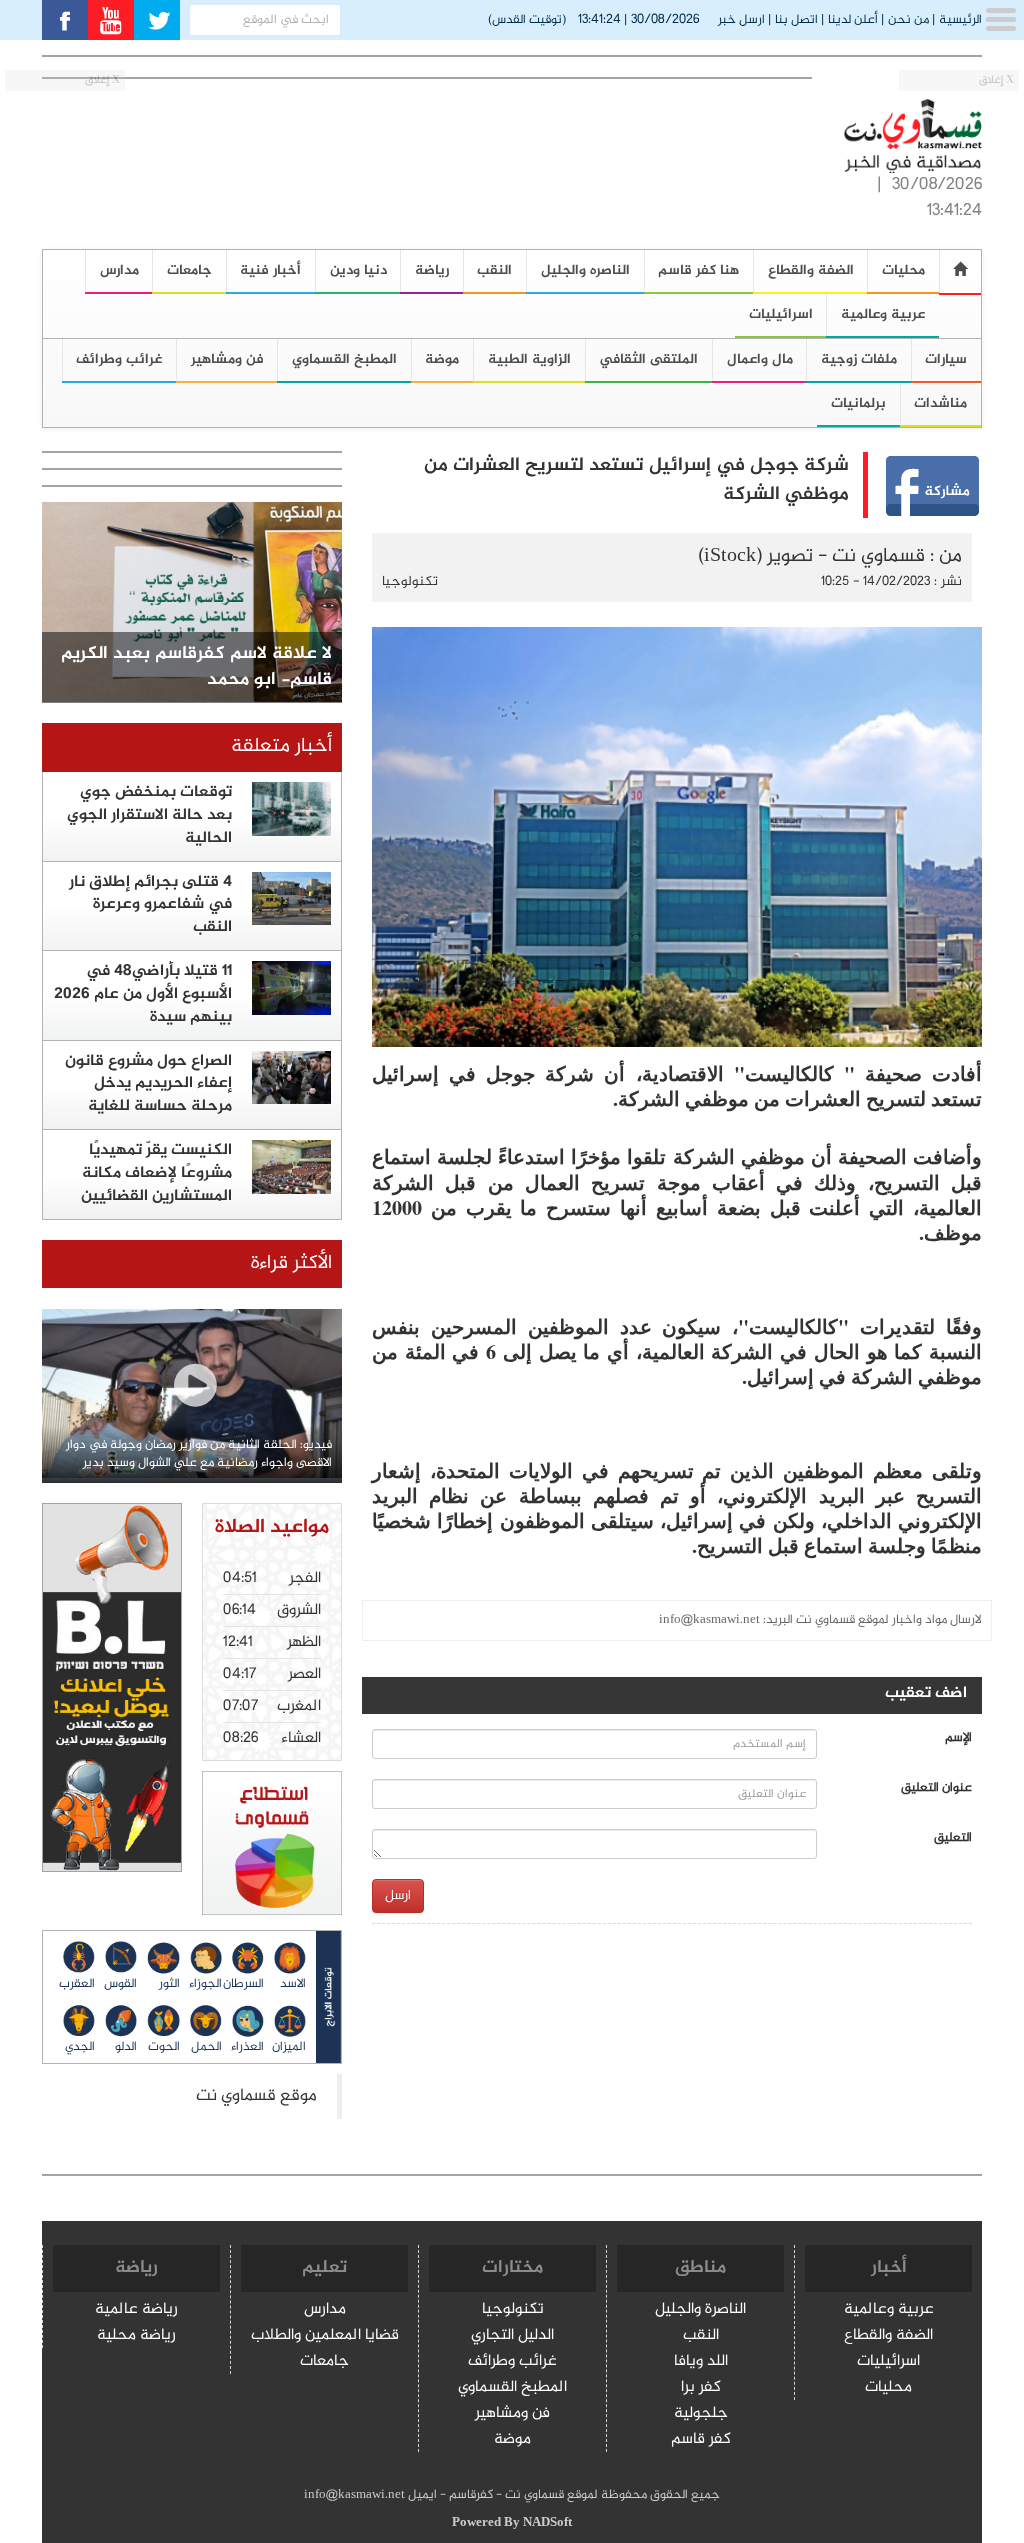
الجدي (80, 2047)
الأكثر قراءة (291, 1263)
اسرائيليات (781, 314)
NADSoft (547, 2523)
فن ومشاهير (227, 359)
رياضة (432, 270)
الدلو (126, 2047)
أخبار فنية (270, 270)
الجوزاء (205, 1984)
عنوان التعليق (936, 1788)
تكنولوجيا (410, 581)
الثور (169, 1984)
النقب (494, 270)
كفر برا (701, 2388)
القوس (120, 1984)
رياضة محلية (136, 2336)
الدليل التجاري (512, 2336)
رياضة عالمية (136, 2310)
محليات (888, 2388)
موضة (442, 359)
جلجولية (701, 2414)
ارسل (398, 1895)
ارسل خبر (741, 20)
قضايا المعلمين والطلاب (325, 2336)
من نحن (908, 20)
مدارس (325, 2310)
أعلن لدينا (853, 20)
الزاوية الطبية (529, 359)
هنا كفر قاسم (698, 270)
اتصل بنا (796, 20)
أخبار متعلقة (281, 746)
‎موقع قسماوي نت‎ (256, 2096)
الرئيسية (960, 20)
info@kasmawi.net (709, 1620)
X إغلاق (996, 80)
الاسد (293, 1984)
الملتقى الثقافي (648, 359)
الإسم (958, 1738)
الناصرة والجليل (700, 2310)
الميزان (289, 2047)
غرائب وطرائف (512, 2362)
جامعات (189, 270)
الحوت (163, 2047)
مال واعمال (760, 359)
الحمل (206, 2047)
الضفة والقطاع (811, 270)
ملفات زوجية (859, 359)
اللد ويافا (701, 2362)
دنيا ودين (358, 270)
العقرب (77, 1984)
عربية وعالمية (883, 314)
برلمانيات (858, 403)
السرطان (243, 1984)
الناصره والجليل (585, 270)
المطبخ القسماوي (344, 359)
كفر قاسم (701, 2440)
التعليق (953, 1838)
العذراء (247, 2047)
